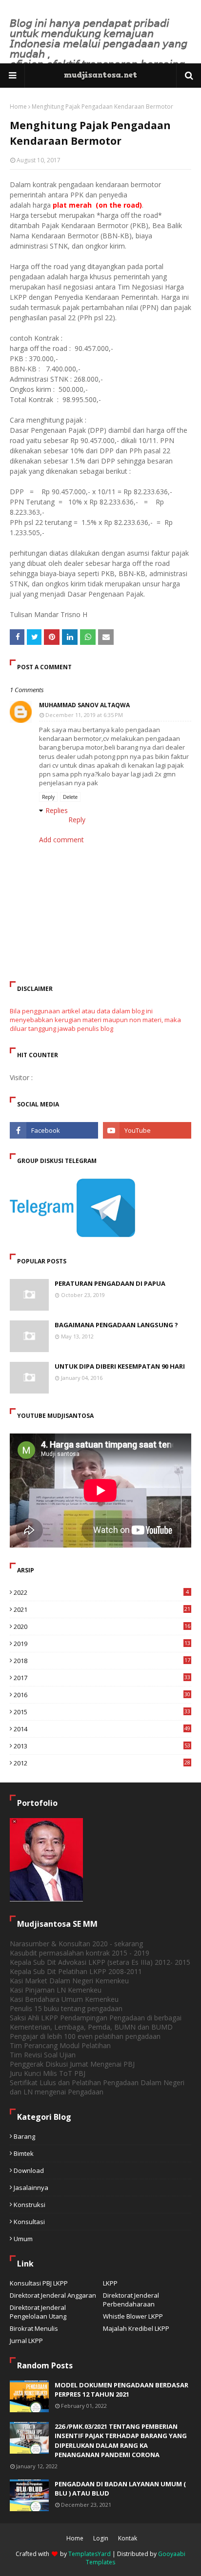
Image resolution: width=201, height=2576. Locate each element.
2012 (102, 1763)
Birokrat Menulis (34, 2328)
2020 (102, 1627)
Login (101, 2538)
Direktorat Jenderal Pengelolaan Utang (38, 2312)
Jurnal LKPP (26, 2341)
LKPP (110, 2283)
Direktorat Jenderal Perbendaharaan (131, 2300)
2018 (102, 1661)
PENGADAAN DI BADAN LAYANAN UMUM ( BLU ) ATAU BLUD (120, 2489)
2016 (102, 1695)
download (29, 2170)
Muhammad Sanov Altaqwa (84, 705)
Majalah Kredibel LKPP (136, 2328)
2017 (102, 1678)
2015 (102, 1712)
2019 (102, 1644)
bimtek (24, 2153)
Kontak (128, 2538)
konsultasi (29, 2222)
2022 (101, 1592)
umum (23, 2239)
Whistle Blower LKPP (133, 2316)
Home (18, 107)
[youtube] (147, 1130)
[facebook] (54, 1130)
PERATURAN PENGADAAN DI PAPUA (110, 1283)
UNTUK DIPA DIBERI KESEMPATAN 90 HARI (120, 1366)
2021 (102, 1609)
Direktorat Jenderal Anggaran (53, 2295)
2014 (102, 1729)
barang (24, 2136)
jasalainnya (31, 2188)
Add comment (61, 840)
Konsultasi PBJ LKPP (39, 2283)
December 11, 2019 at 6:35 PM (84, 715)
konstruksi (30, 2205)
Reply (48, 797)
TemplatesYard (90, 2554)
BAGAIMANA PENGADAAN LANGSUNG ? (116, 1325)
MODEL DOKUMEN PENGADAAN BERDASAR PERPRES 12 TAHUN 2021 (121, 2390)
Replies (57, 810)
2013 (102, 1746)
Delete (70, 797)
